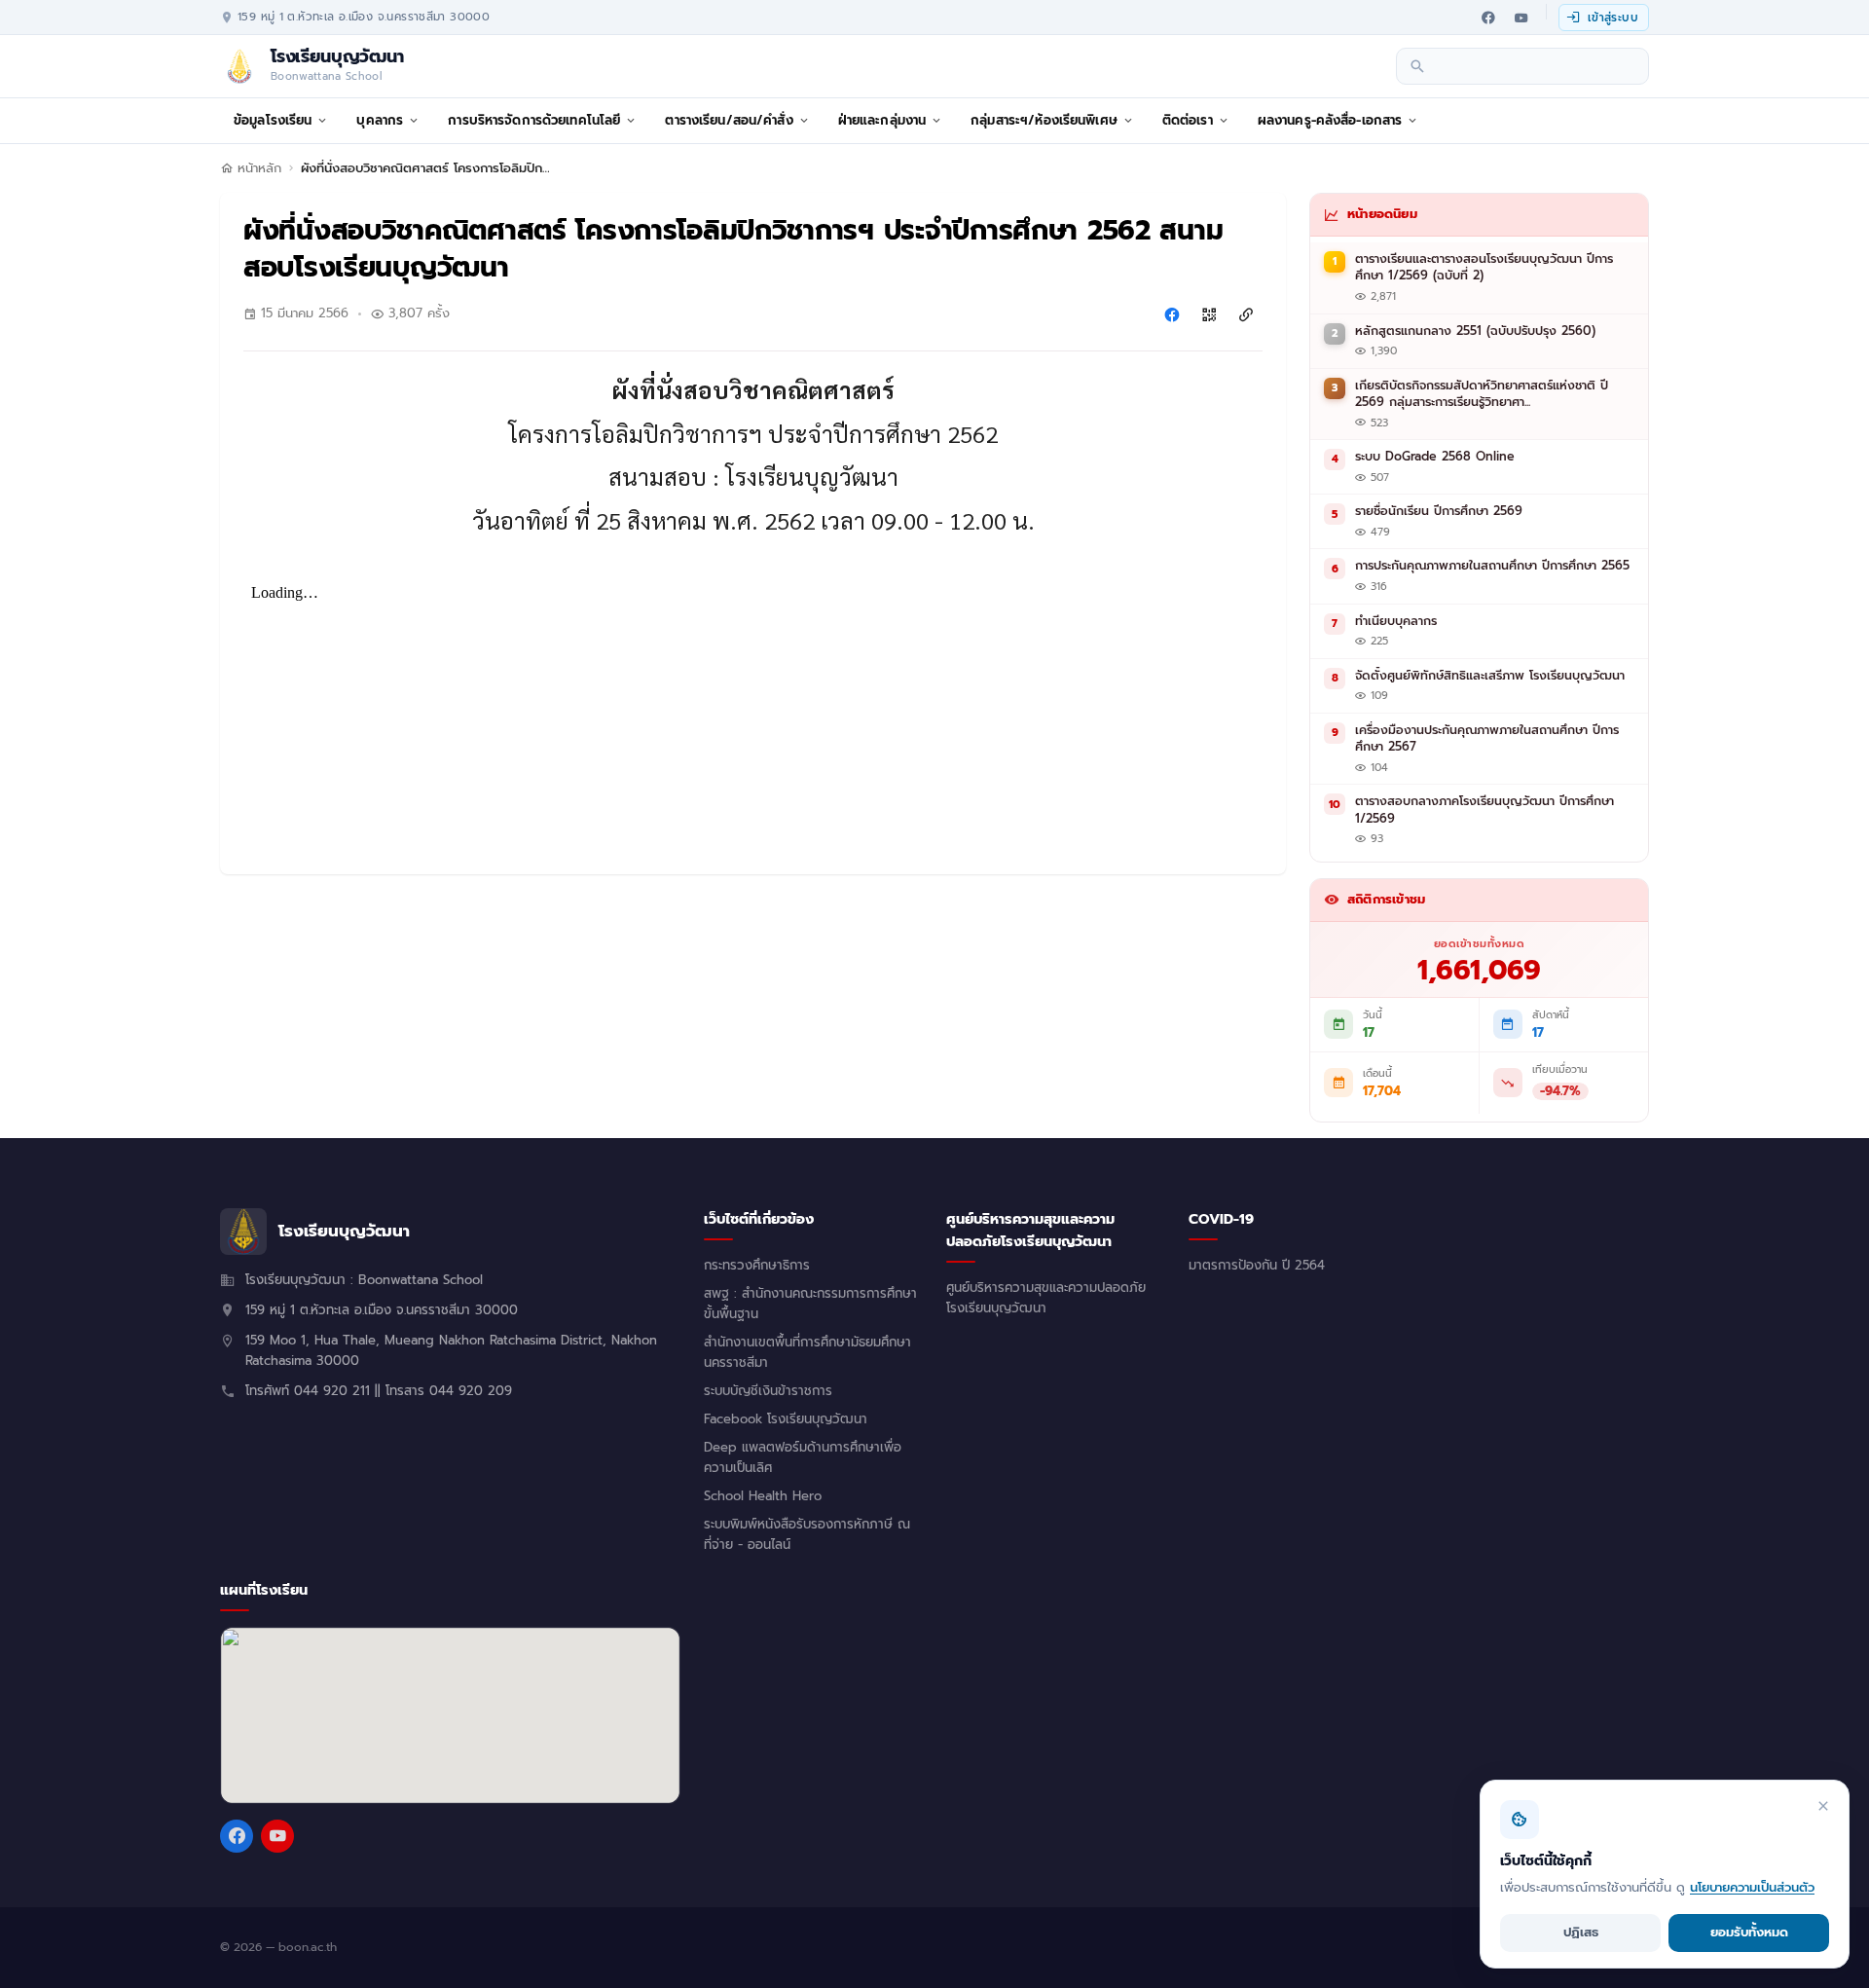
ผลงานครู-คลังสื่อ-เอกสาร (1330, 121)
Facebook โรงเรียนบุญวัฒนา (786, 1419)
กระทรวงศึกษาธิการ (757, 1266)
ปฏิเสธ (1581, 1932)
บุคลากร (380, 121)
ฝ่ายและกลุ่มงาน (882, 121)
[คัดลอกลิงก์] (1246, 314)
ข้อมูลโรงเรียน (273, 121)
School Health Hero (763, 1496)
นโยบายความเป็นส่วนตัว (1752, 1887)
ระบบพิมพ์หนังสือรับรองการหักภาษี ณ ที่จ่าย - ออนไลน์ (807, 1535)
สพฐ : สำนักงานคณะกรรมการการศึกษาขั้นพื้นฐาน (810, 1304)
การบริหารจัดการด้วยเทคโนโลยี (534, 121)
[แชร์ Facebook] (1172, 314)
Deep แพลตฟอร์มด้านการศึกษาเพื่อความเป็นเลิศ (803, 1458)
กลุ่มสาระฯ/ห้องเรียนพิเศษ (1044, 121)
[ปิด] (1823, 1806)
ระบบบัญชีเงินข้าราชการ (768, 1391)
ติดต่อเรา (1188, 121)
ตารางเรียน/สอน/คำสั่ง (729, 121)
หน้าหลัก (259, 168)
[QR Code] (1209, 314)
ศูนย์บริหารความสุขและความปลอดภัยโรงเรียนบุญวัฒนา (1046, 1298)
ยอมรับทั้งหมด (1749, 1932)
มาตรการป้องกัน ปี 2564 (1257, 1266)
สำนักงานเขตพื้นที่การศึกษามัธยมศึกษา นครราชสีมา (807, 1353)
